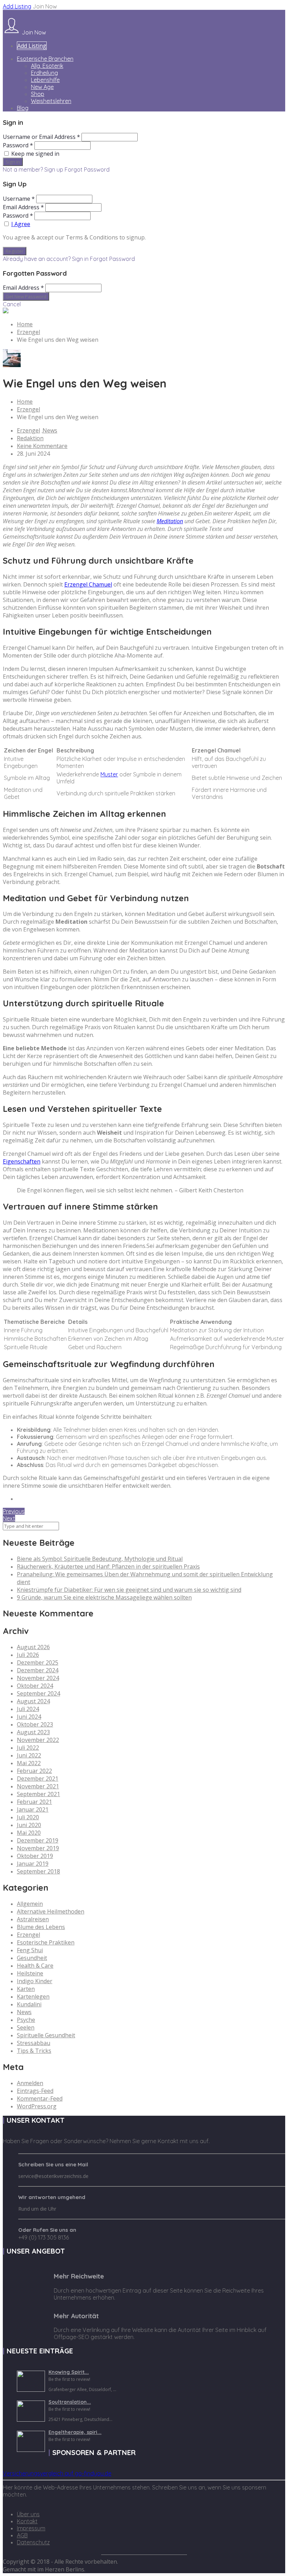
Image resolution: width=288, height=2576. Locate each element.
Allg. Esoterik (47, 66)
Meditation (170, 521)
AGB (22, 2535)
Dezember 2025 (38, 1662)
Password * (18, 145)
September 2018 (38, 1871)
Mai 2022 (29, 1763)
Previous (14, 1511)
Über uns (28, 2514)
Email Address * (23, 207)
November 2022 (38, 1740)
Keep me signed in (35, 154)
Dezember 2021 (38, 1779)
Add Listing (17, 6)
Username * (19, 199)
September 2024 (38, 1693)
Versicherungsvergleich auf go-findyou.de (57, 2473)
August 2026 (33, 1647)
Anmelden (30, 2083)
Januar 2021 (33, 1809)
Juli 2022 (28, 1748)
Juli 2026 (28, 1655)
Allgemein (30, 1904)
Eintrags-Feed (35, 2091)
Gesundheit (32, 1958)
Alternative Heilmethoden (51, 1911)
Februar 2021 (34, 1802)
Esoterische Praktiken (46, 1942)
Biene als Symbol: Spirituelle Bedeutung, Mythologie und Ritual (100, 1559)
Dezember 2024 (38, 1670)
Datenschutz (33, 2542)
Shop (38, 94)
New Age (42, 87)
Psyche (26, 2020)
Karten (26, 1989)
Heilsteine (30, 1973)
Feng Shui (30, 1950)
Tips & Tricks (34, 2051)
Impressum (31, 2528)
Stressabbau (34, 2043)
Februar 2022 (34, 1771)
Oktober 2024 (35, 1686)
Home (25, 324)
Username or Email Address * (41, 137)
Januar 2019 (33, 1864)
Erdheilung (44, 73)
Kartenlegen (33, 1997)
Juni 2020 (29, 1825)
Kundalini (29, 2004)
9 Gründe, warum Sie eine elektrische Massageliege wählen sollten (104, 1597)
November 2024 (38, 1678)
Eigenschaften (22, 1161)
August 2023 (33, 1732)
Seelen (26, 2027)
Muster (109, 774)
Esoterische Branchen (45, 59)
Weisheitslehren (51, 101)
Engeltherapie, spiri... (75, 2432)
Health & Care (35, 1966)
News (50, 430)
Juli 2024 (28, 1709)
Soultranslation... (70, 2402)
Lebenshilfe (45, 80)
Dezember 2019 (38, 1840)
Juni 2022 (29, 1755)
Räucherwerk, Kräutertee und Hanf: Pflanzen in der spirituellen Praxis (108, 1566)
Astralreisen (33, 1919)
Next (9, 1518)
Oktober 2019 (35, 1856)
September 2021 (38, 1794)
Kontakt (27, 2521)
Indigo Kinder (35, 1981)
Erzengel (28, 332)
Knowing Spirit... (69, 2372)
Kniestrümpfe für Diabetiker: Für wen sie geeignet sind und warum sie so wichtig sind (129, 1590)
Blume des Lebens (41, 1927)
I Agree (21, 224)
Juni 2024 (29, 1717)
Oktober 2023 (35, 1724)
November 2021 (38, 1786)
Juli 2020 (28, 1817)
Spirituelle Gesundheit (46, 2035)
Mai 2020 (29, 1833)
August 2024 (33, 1701)
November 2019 (38, 1848)
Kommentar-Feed (40, 2098)
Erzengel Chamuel (88, 584)
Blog (23, 108)
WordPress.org (37, 2106)
